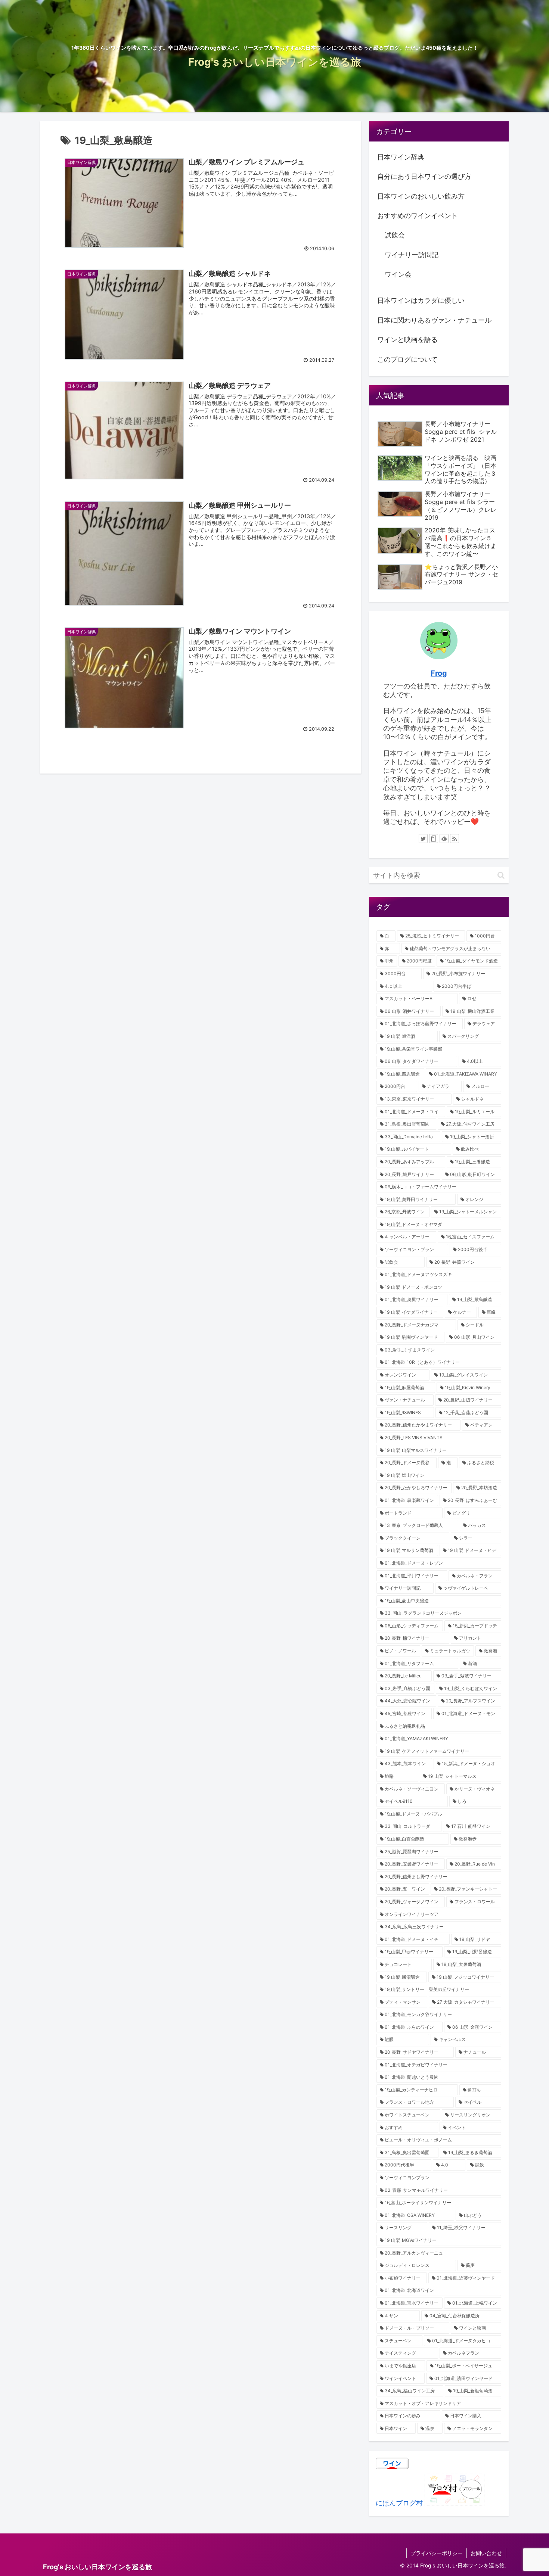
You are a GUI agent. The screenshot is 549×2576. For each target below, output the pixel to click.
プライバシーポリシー (437, 2553)
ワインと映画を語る (407, 340)
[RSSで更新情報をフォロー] (455, 839)
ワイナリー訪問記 (412, 255)
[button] (501, 875)
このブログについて (407, 359)
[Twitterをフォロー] (423, 839)
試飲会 (395, 235)
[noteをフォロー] (434, 839)
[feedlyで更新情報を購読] (444, 839)
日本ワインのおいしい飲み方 (421, 196)
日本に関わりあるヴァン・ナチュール (434, 320)
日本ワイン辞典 (401, 157)
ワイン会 (398, 274)
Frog (439, 673)
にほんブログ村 (399, 2503)
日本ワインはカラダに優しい (421, 300)
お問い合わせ (486, 2553)
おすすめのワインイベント (418, 216)
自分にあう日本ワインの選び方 (424, 176)
